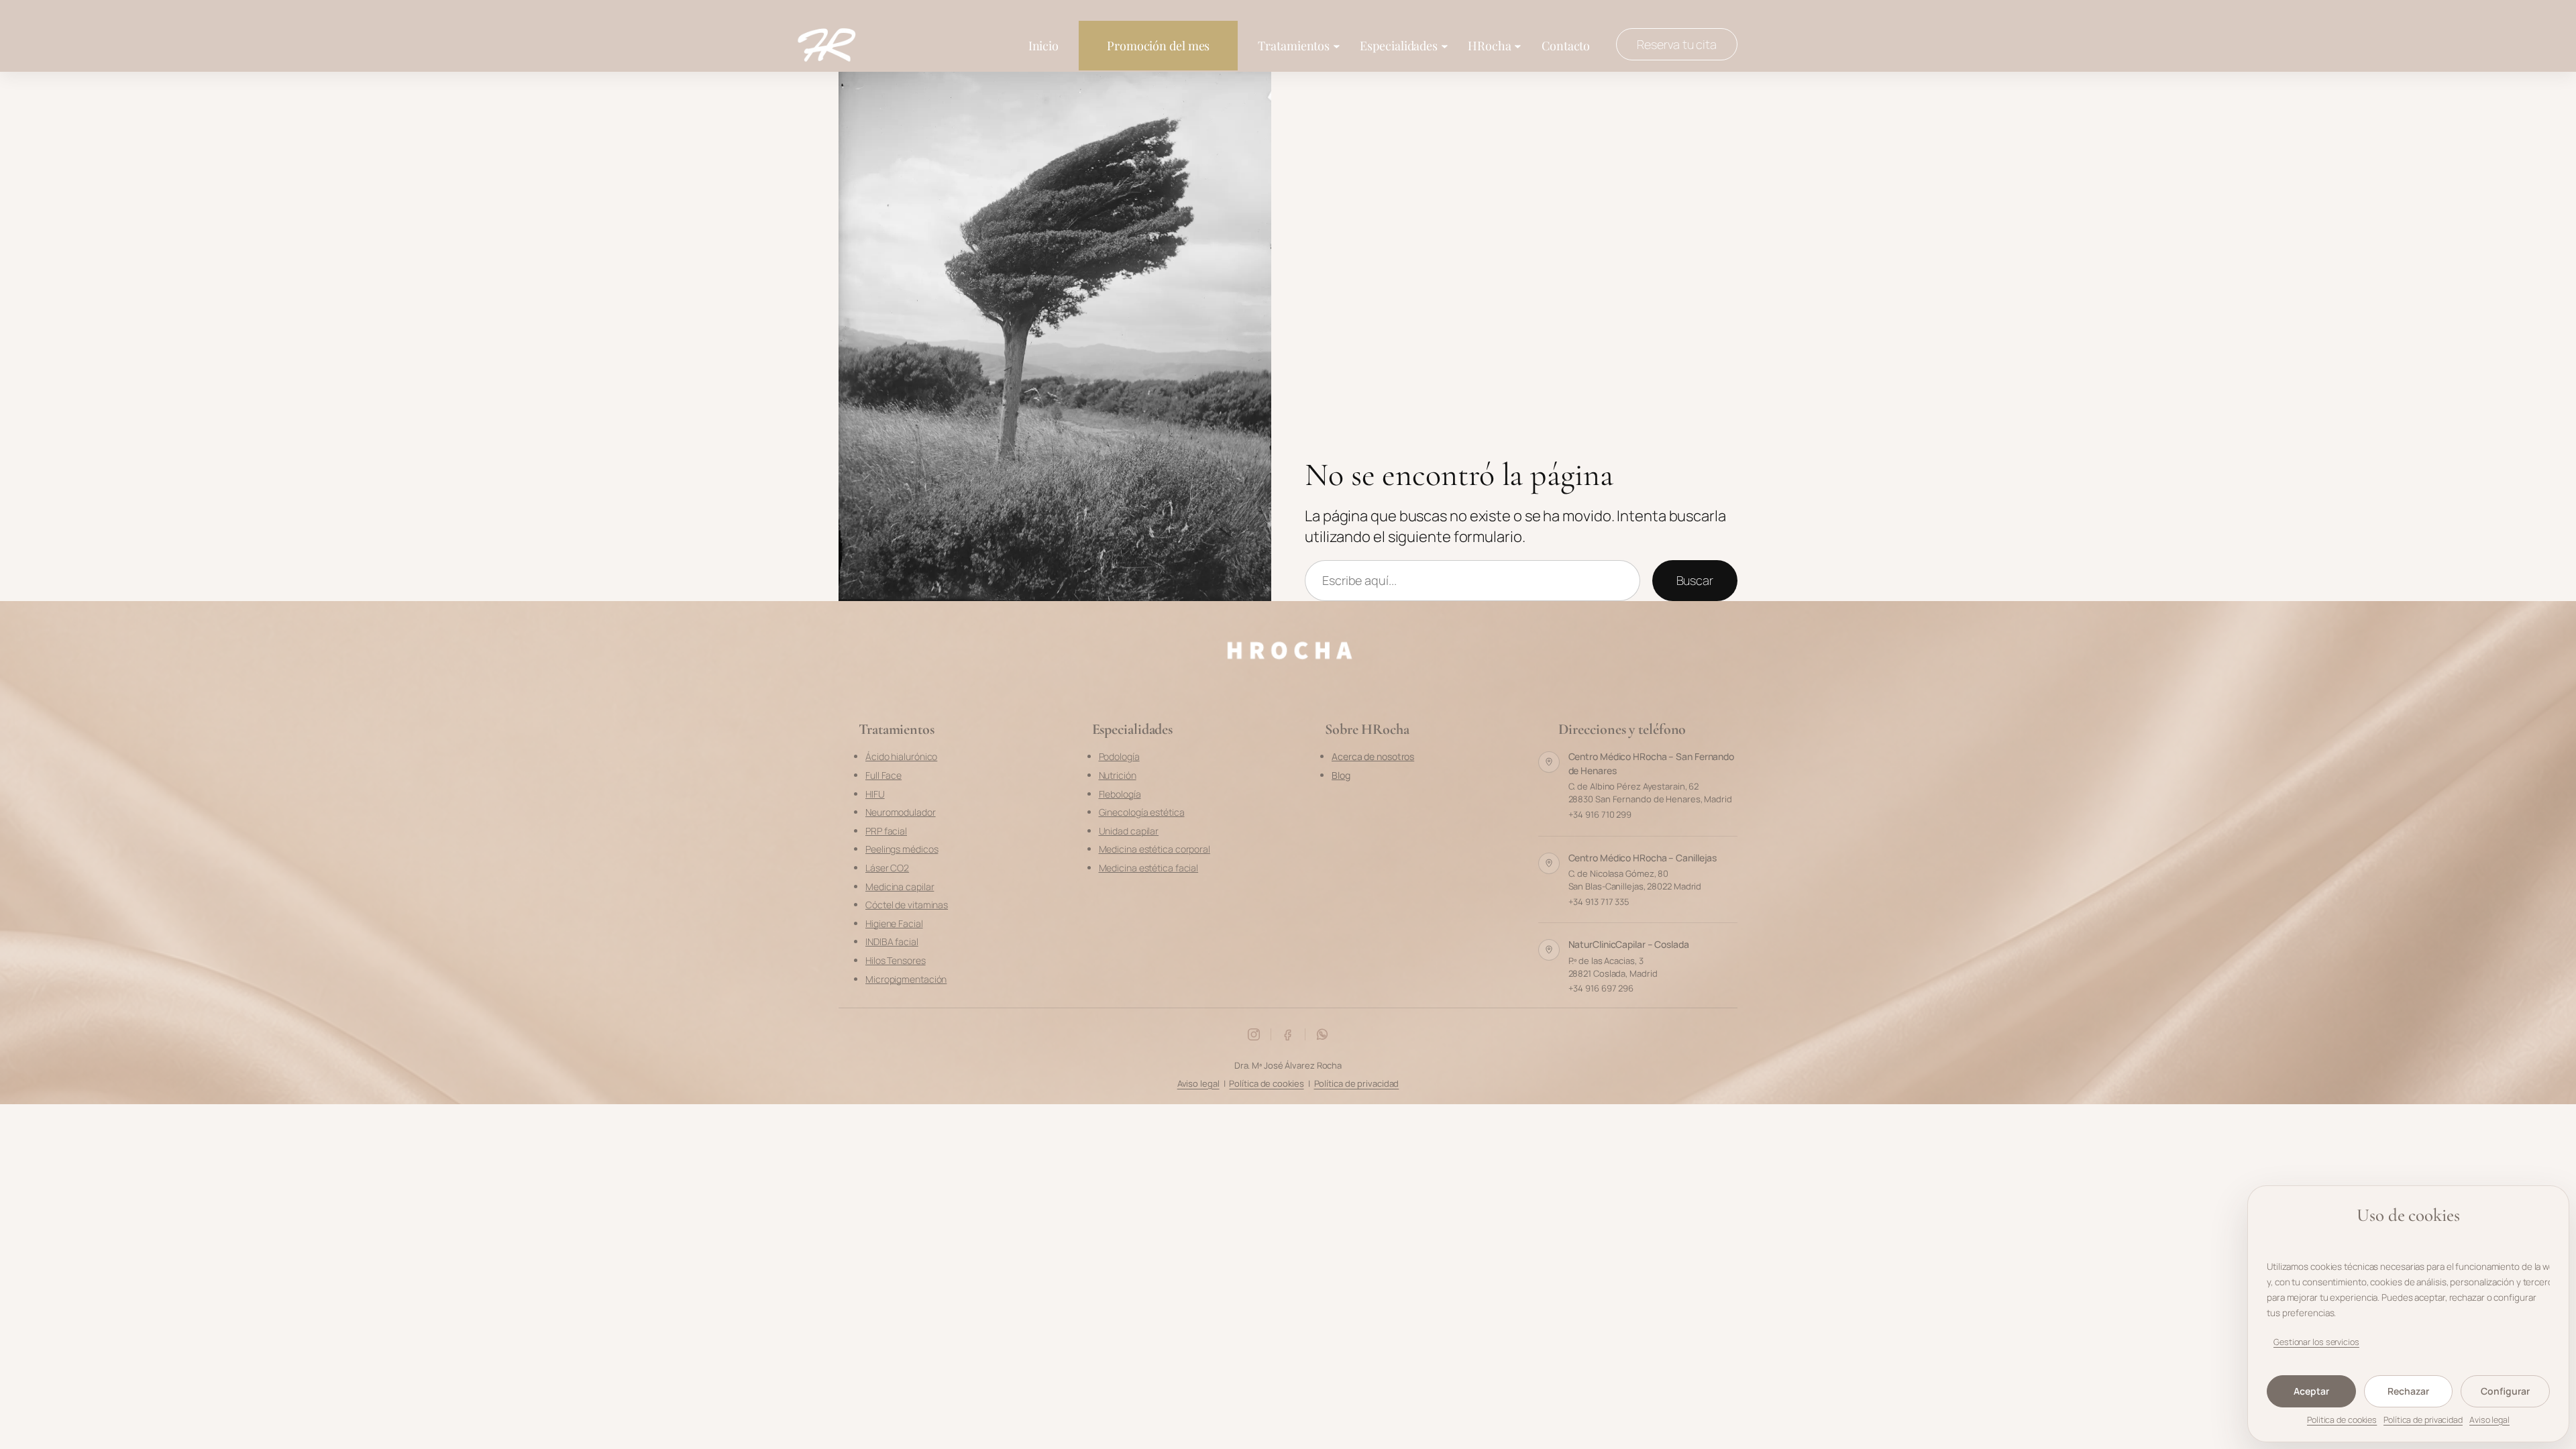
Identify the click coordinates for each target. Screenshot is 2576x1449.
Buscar (1695, 580)
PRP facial (886, 831)
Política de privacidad (2423, 1420)
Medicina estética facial (1149, 868)
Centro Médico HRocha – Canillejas (1643, 858)
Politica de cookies (2342, 1420)
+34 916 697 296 (1601, 988)
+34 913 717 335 (1599, 902)
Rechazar (2408, 1391)
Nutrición (1118, 775)
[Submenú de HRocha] (1518, 45)
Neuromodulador (901, 812)
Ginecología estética (1142, 812)
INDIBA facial (892, 942)
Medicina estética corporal (1155, 849)
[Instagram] (1254, 1034)
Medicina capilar (900, 887)
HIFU (875, 794)
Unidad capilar (1129, 831)
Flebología (1120, 794)
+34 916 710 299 (1600, 814)
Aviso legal (2489, 1420)
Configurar (2505, 1391)
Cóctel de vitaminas (907, 905)
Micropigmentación (906, 979)
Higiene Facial (894, 923)
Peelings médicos (902, 849)
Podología (1119, 756)
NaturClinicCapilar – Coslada (1629, 944)
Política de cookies (1266, 1083)
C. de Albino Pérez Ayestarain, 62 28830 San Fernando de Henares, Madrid (1650, 793)
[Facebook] (1288, 1034)
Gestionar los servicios (2316, 1342)
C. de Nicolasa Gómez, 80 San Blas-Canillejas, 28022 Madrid (1635, 880)
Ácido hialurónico (901, 756)
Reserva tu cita (1677, 44)
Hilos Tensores (896, 960)
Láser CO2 (887, 868)
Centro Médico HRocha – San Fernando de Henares (1652, 763)
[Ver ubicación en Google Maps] (1549, 762)
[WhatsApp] (1322, 1034)
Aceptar (2311, 1391)
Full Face (883, 775)
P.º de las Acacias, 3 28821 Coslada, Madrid (1613, 967)
